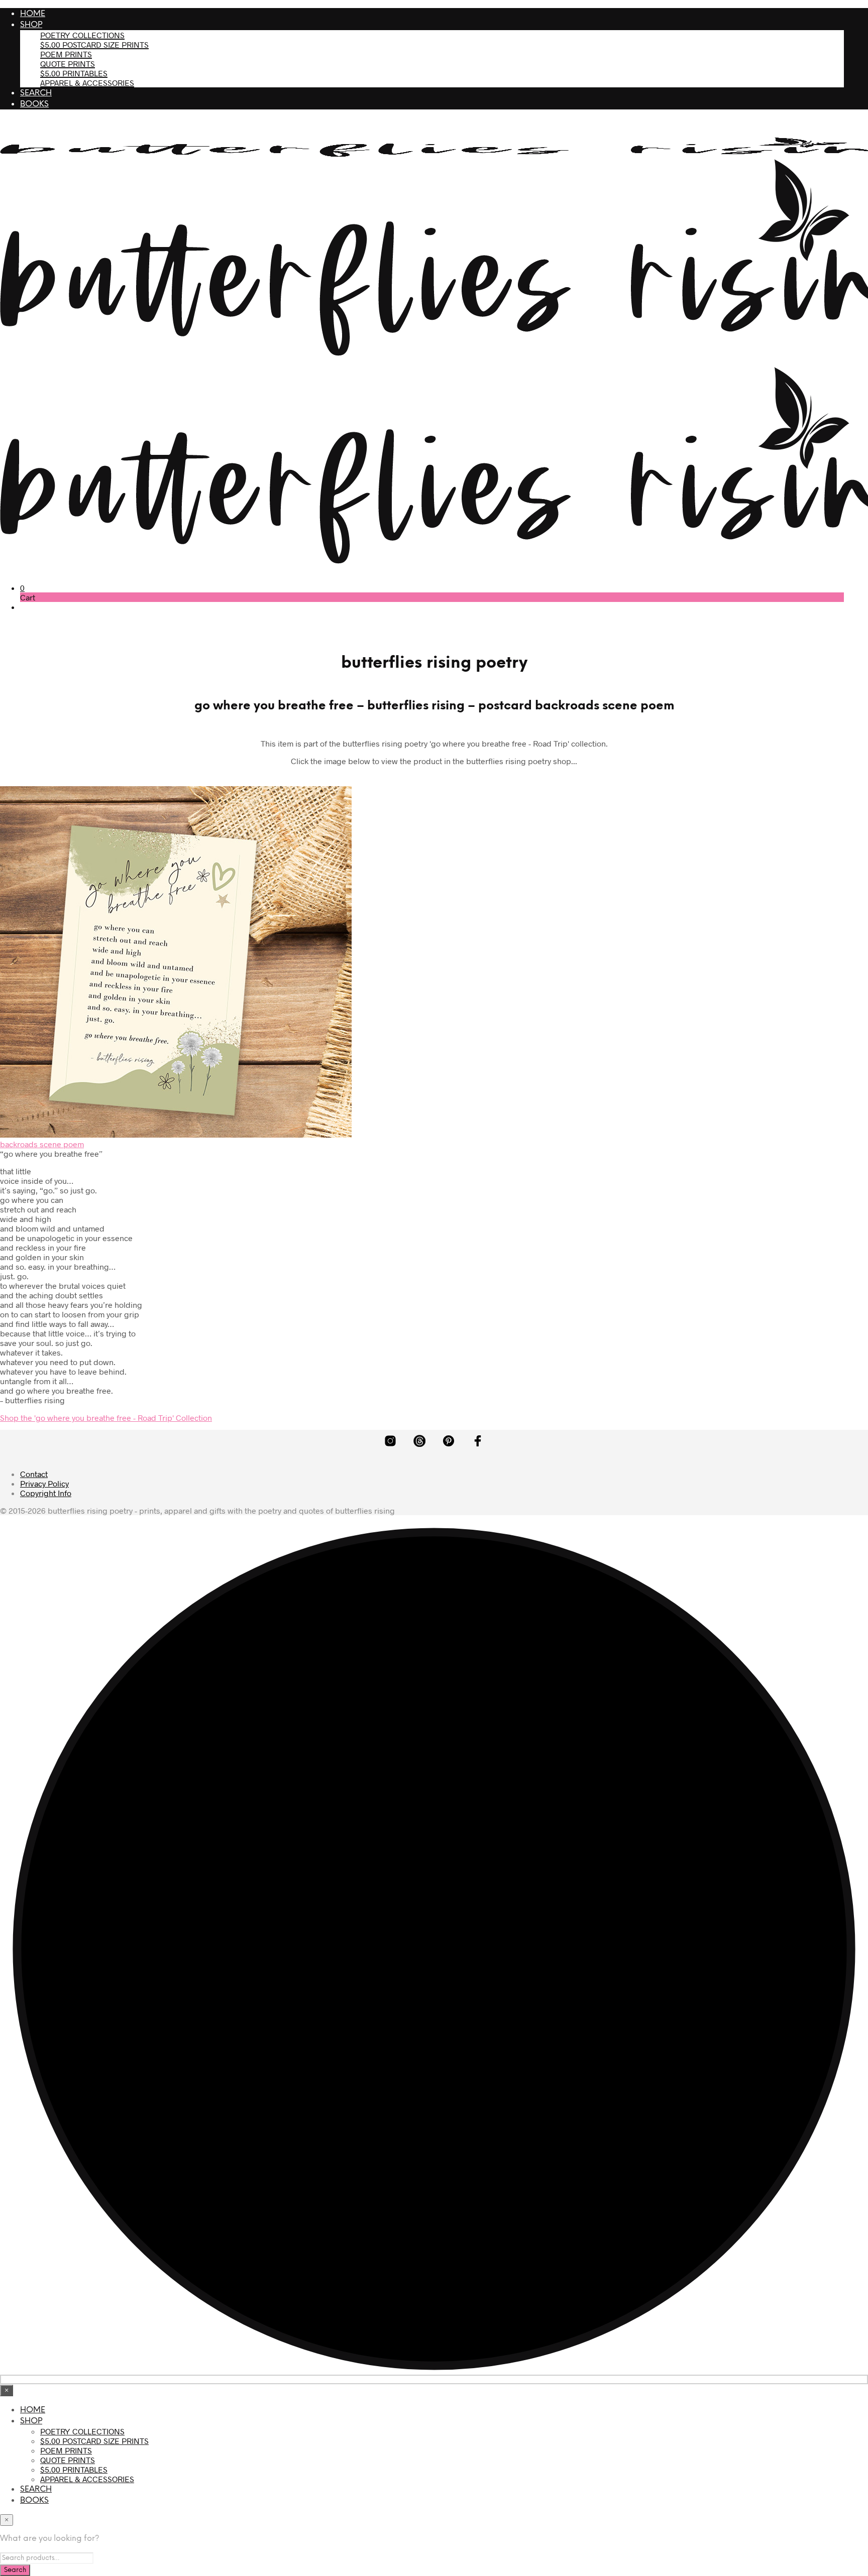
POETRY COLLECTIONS (82, 35)
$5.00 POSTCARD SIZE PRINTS (94, 44)
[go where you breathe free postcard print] (176, 1134)
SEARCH (36, 93)
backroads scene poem (42, 1144)
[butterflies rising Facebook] (478, 1441)
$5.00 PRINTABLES (74, 73)
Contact (34, 1474)
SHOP (31, 25)
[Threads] (419, 1441)
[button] (22, 588)
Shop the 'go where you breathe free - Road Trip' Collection (106, 1418)
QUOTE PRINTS (68, 64)
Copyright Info (46, 1493)
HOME (33, 14)
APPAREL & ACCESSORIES (87, 83)
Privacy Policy (44, 1483)
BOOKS (34, 104)
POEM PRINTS (66, 54)
